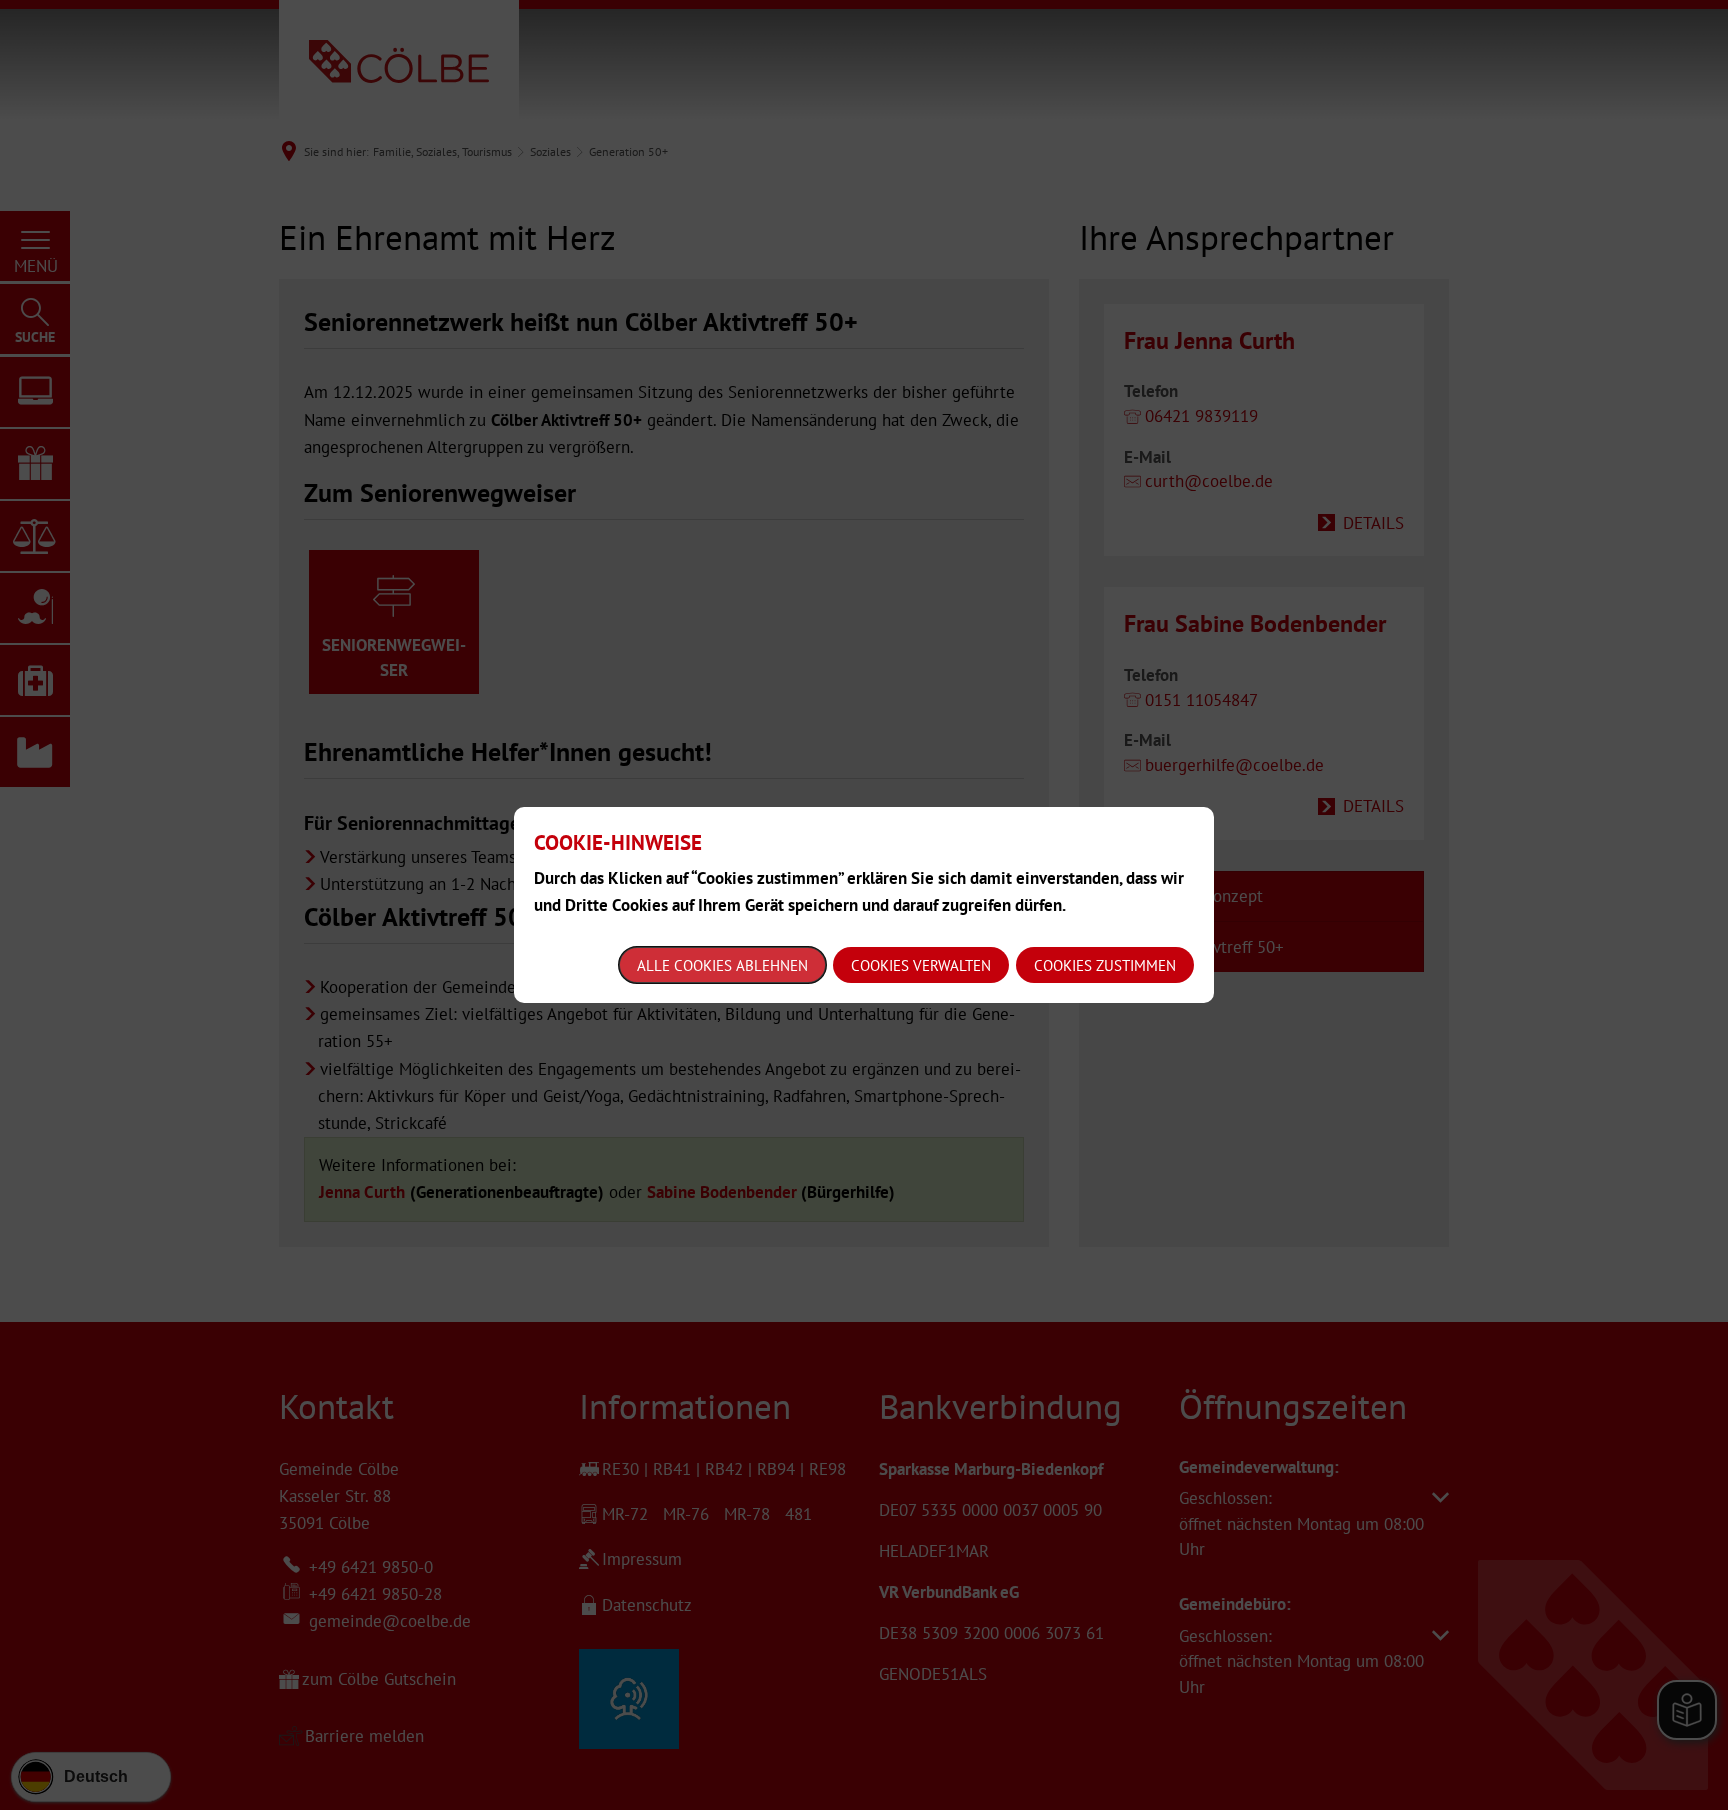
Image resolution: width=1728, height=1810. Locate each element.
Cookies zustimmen (1105, 965)
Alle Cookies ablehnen (722, 965)
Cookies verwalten (921, 965)
